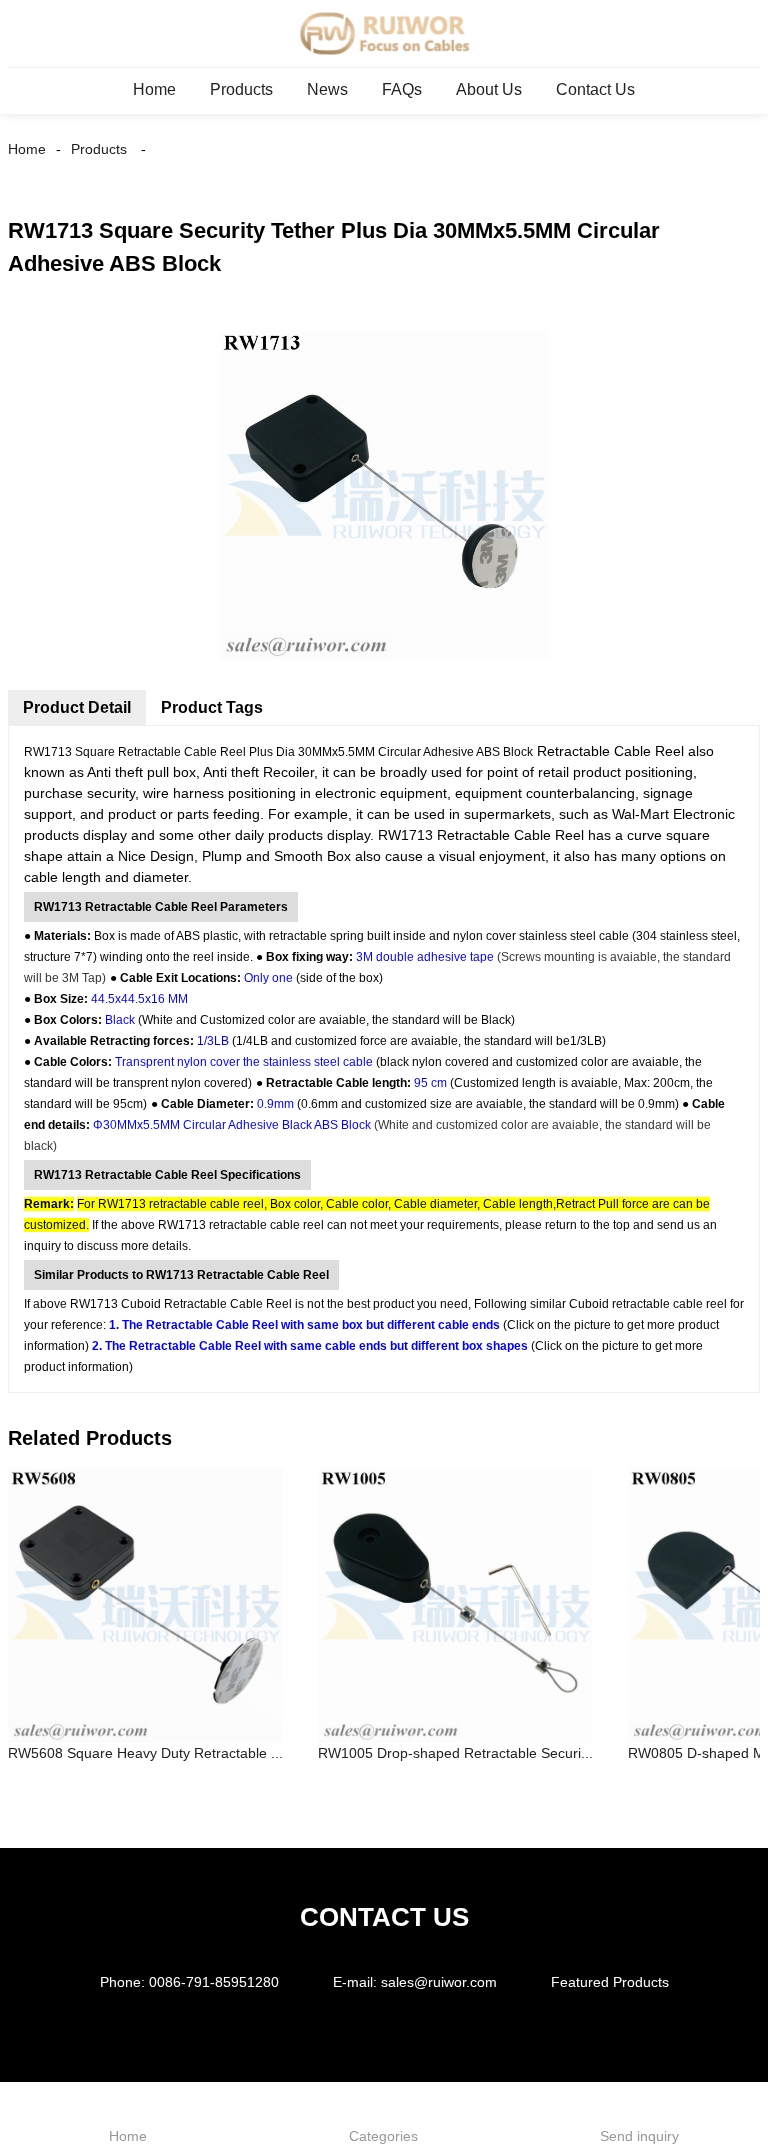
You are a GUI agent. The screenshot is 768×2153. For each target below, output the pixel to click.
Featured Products (610, 1982)
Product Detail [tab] (77, 707)
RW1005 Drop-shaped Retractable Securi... (455, 1753)
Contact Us (595, 89)
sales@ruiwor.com (439, 1982)
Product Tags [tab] (212, 707)
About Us (489, 89)
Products (241, 89)
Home (154, 89)
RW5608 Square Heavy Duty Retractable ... (145, 1753)
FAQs (402, 89)
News (327, 89)
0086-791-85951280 (214, 1982)
